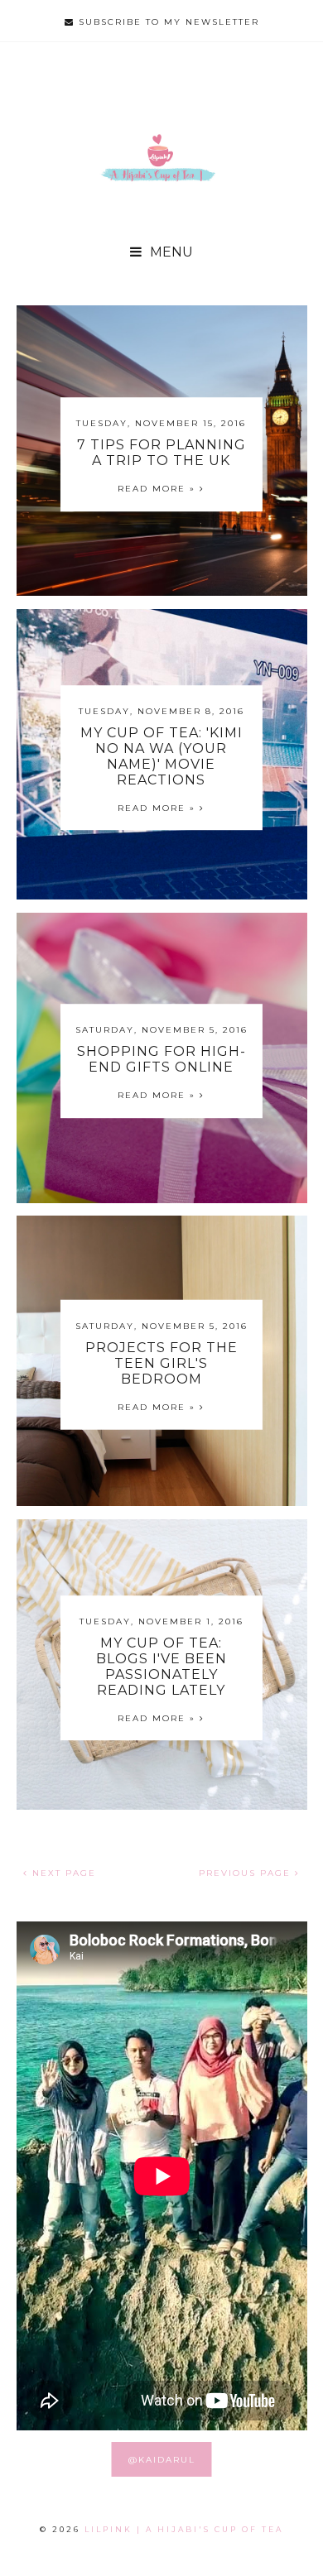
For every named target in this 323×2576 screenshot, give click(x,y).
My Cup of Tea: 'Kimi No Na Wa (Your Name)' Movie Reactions (161, 756)
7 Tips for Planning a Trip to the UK (161, 453)
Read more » (159, 489)
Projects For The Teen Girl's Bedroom (161, 1363)
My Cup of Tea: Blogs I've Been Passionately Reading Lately (161, 1667)
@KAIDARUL (162, 2460)
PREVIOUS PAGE (247, 1873)
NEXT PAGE (62, 1873)
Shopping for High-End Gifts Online (161, 1060)
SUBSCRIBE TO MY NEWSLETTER (167, 22)
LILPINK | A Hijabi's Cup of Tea (184, 2529)
